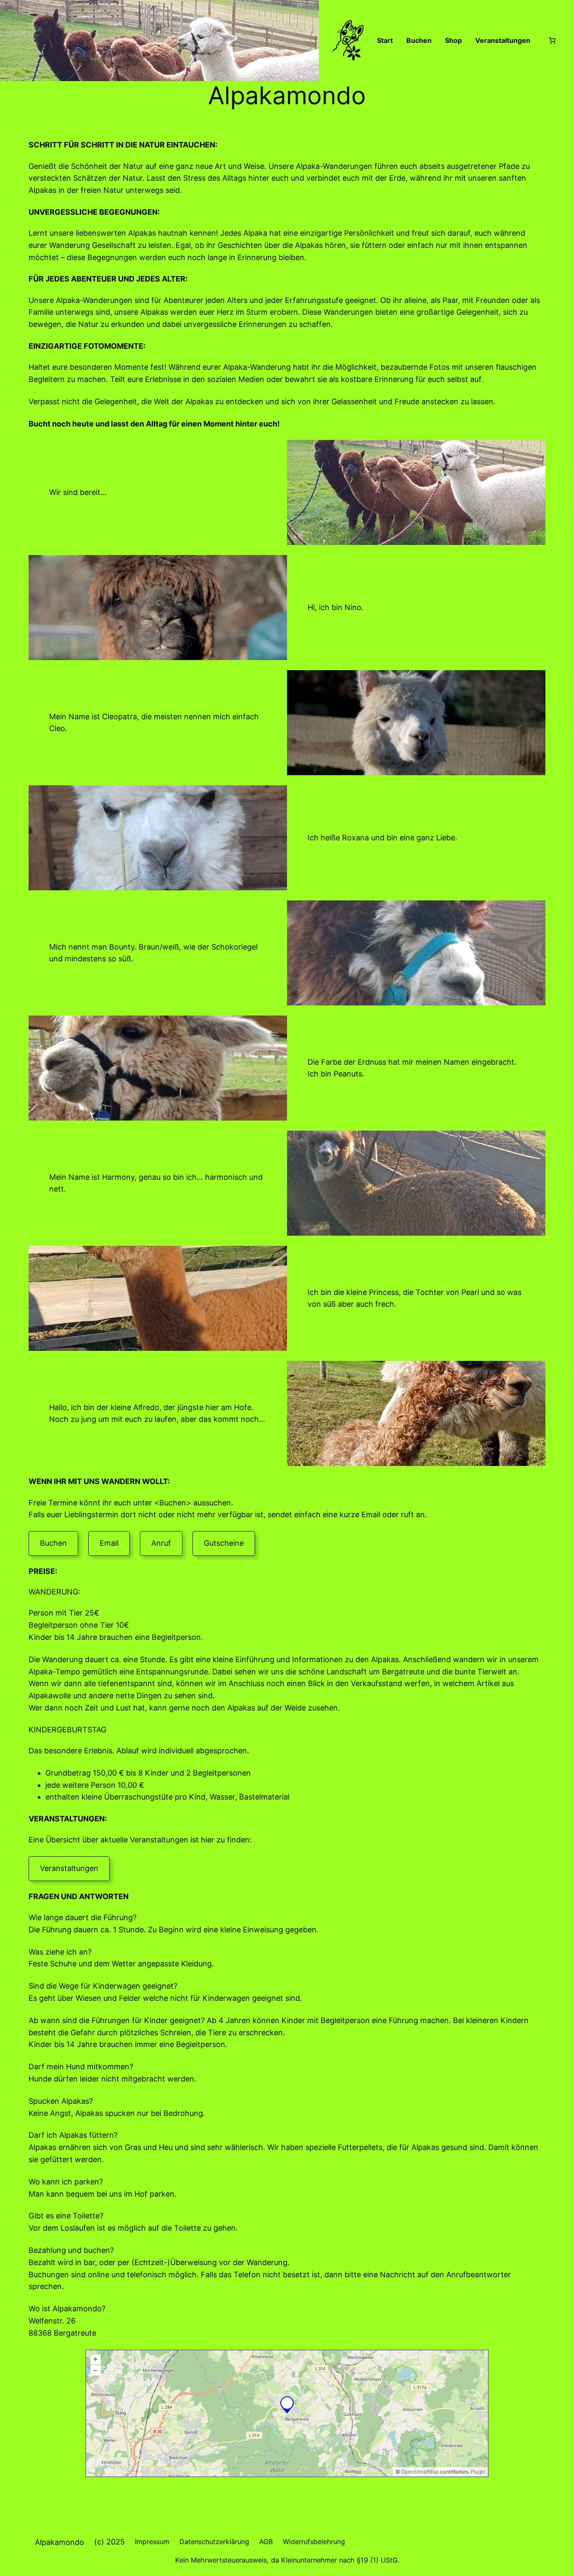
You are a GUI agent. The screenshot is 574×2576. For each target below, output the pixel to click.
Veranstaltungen (69, 1868)
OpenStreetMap (420, 2472)
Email (109, 1543)
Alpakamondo (59, 2542)
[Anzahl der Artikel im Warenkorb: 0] (552, 40)
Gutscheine (224, 1543)
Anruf (161, 1543)
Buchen (53, 1543)
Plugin (477, 2472)
